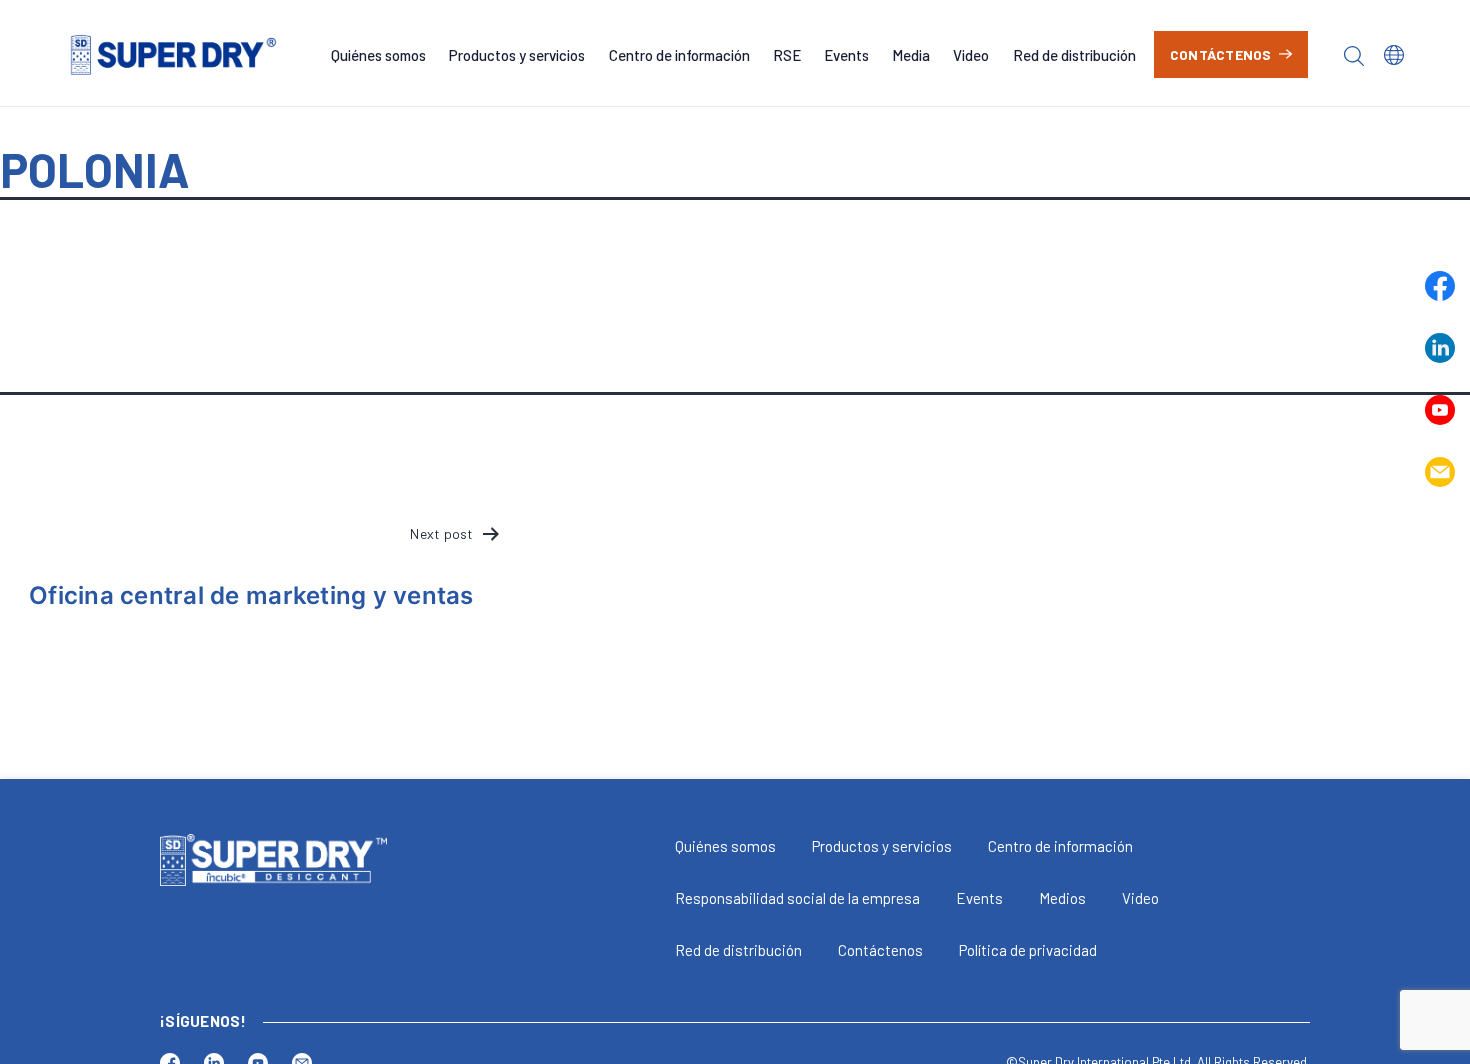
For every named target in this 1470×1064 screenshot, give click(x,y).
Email (1440, 472)
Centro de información (679, 55)
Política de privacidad (1028, 950)
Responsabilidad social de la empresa (797, 898)
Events (846, 55)
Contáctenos (1221, 54)
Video (971, 55)
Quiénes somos (378, 55)
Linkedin (1440, 348)
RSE (787, 55)
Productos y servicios (517, 55)
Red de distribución (1074, 55)
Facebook (1440, 286)
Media (911, 55)
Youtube (1440, 410)
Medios (1062, 898)
